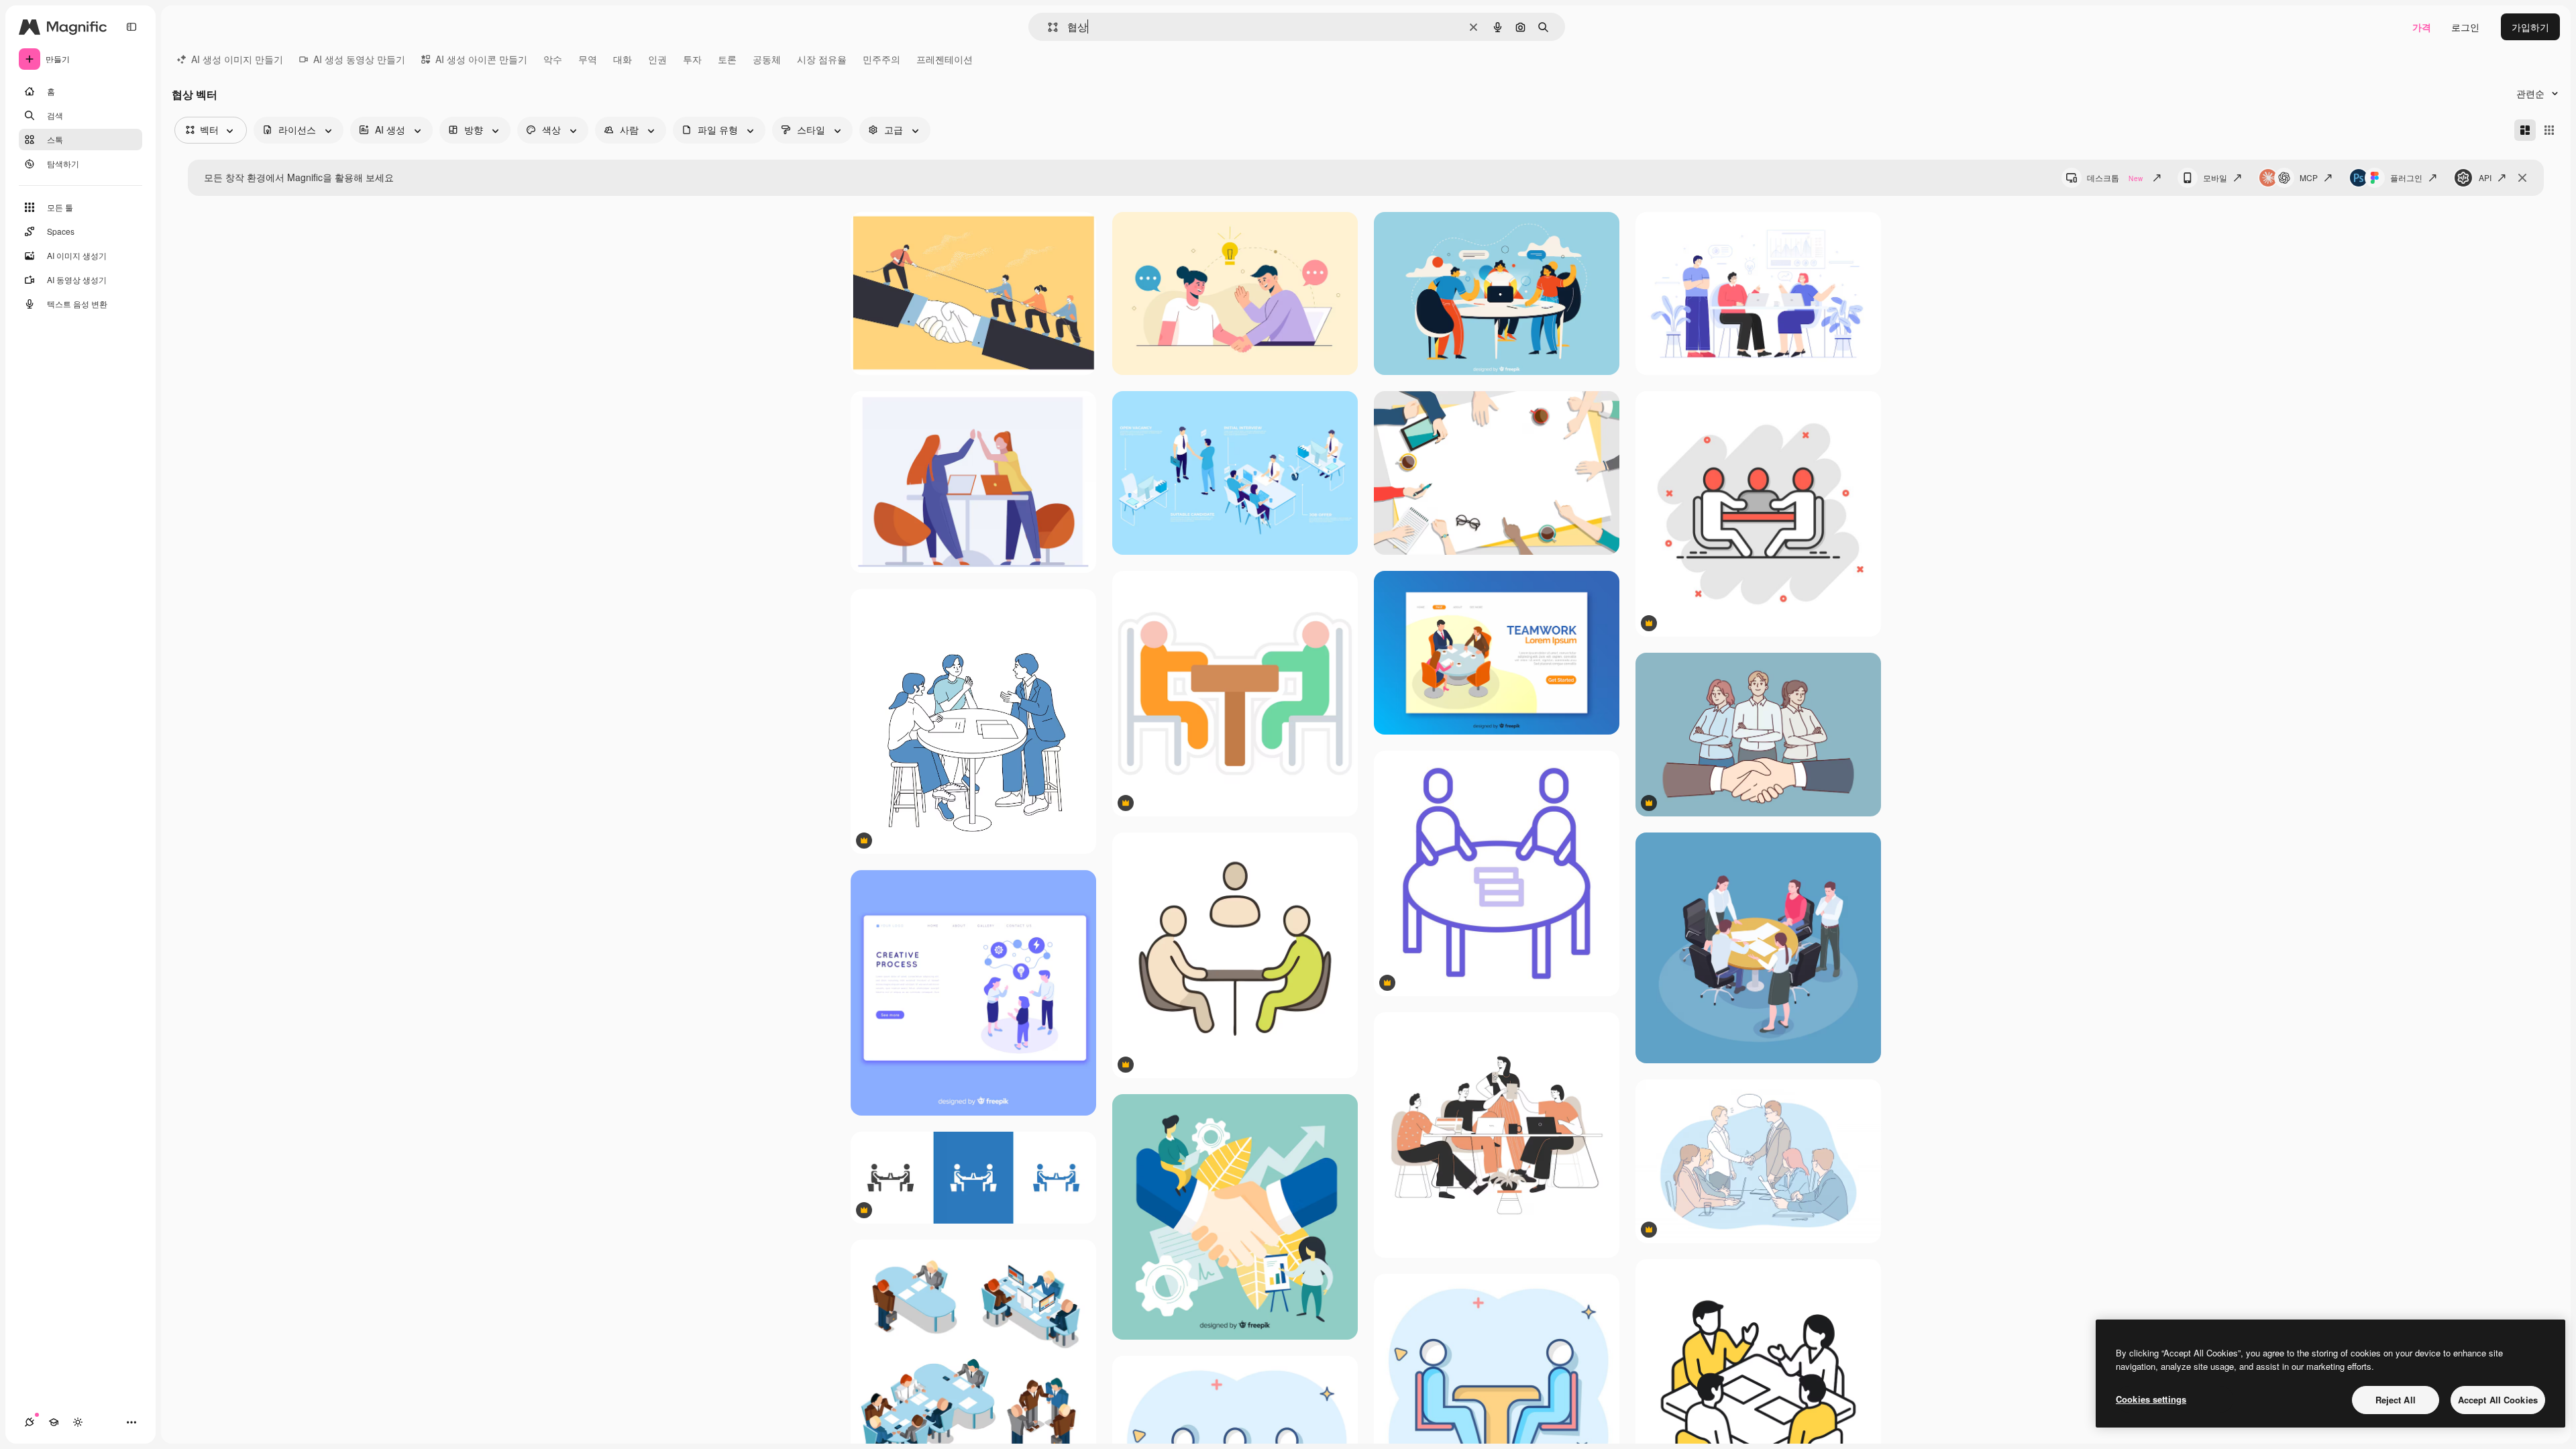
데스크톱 (2115, 177)
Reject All (2396, 1400)
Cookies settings (2151, 1399)
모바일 (2215, 177)
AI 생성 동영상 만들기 (359, 59)
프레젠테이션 (945, 59)
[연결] (30, 1422)
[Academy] (54, 1422)
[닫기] (2522, 178)
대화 (623, 59)
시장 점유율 (822, 59)
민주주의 (881, 59)
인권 (657, 59)
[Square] (2549, 130)
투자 (692, 59)
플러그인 (2406, 177)
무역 (588, 59)
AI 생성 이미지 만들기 (237, 59)
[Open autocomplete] (1048, 27)
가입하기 (2530, 27)
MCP (2309, 177)
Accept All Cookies (2498, 1400)
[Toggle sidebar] (131, 27)
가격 (2422, 27)
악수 (553, 59)
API (2485, 177)
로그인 (2465, 27)
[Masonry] (2525, 130)
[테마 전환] (78, 1422)
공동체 (767, 59)
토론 (727, 59)
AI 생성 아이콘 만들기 (481, 59)
